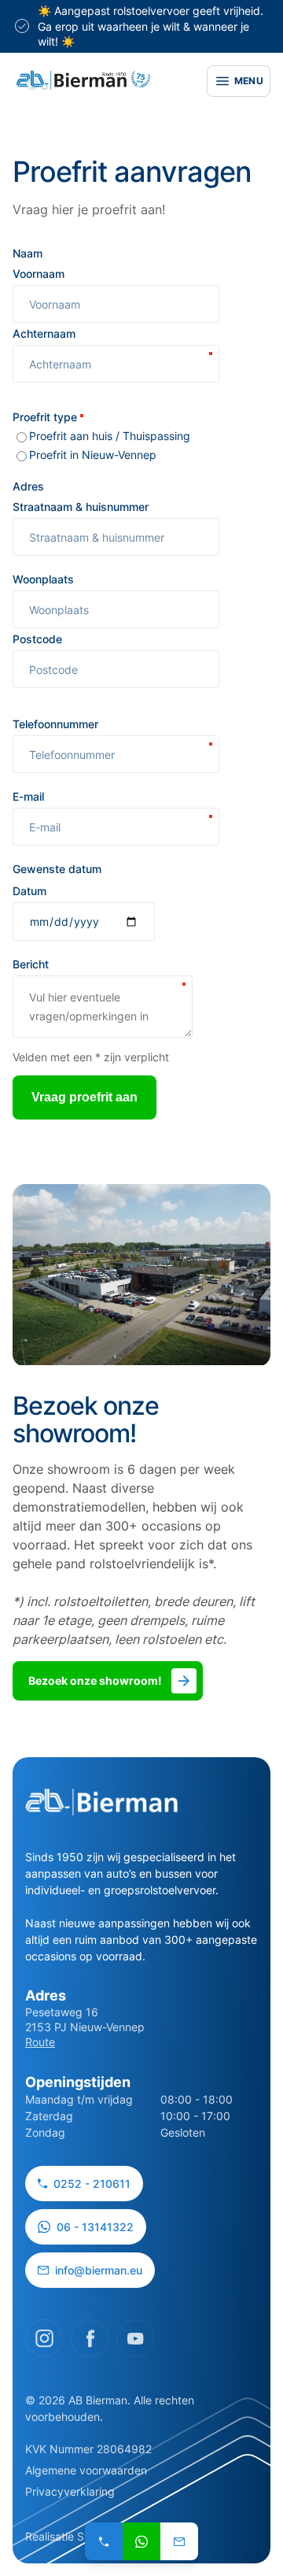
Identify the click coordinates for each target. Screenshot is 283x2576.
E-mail (30, 796)
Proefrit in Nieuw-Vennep (93, 455)
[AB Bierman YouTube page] (135, 2338)
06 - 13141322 (95, 2227)
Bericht (32, 964)
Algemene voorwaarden (86, 2470)
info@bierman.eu (99, 2270)
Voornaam (39, 274)
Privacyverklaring (70, 2491)
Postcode (37, 639)
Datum (29, 891)
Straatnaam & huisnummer (81, 507)
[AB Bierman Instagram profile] (44, 2338)
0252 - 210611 (92, 2184)
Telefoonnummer (57, 724)
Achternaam (46, 333)
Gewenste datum (57, 869)
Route (40, 2042)
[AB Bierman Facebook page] (90, 2338)
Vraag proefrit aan (85, 1097)
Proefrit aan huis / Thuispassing (110, 436)
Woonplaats (43, 579)
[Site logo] (83, 81)
